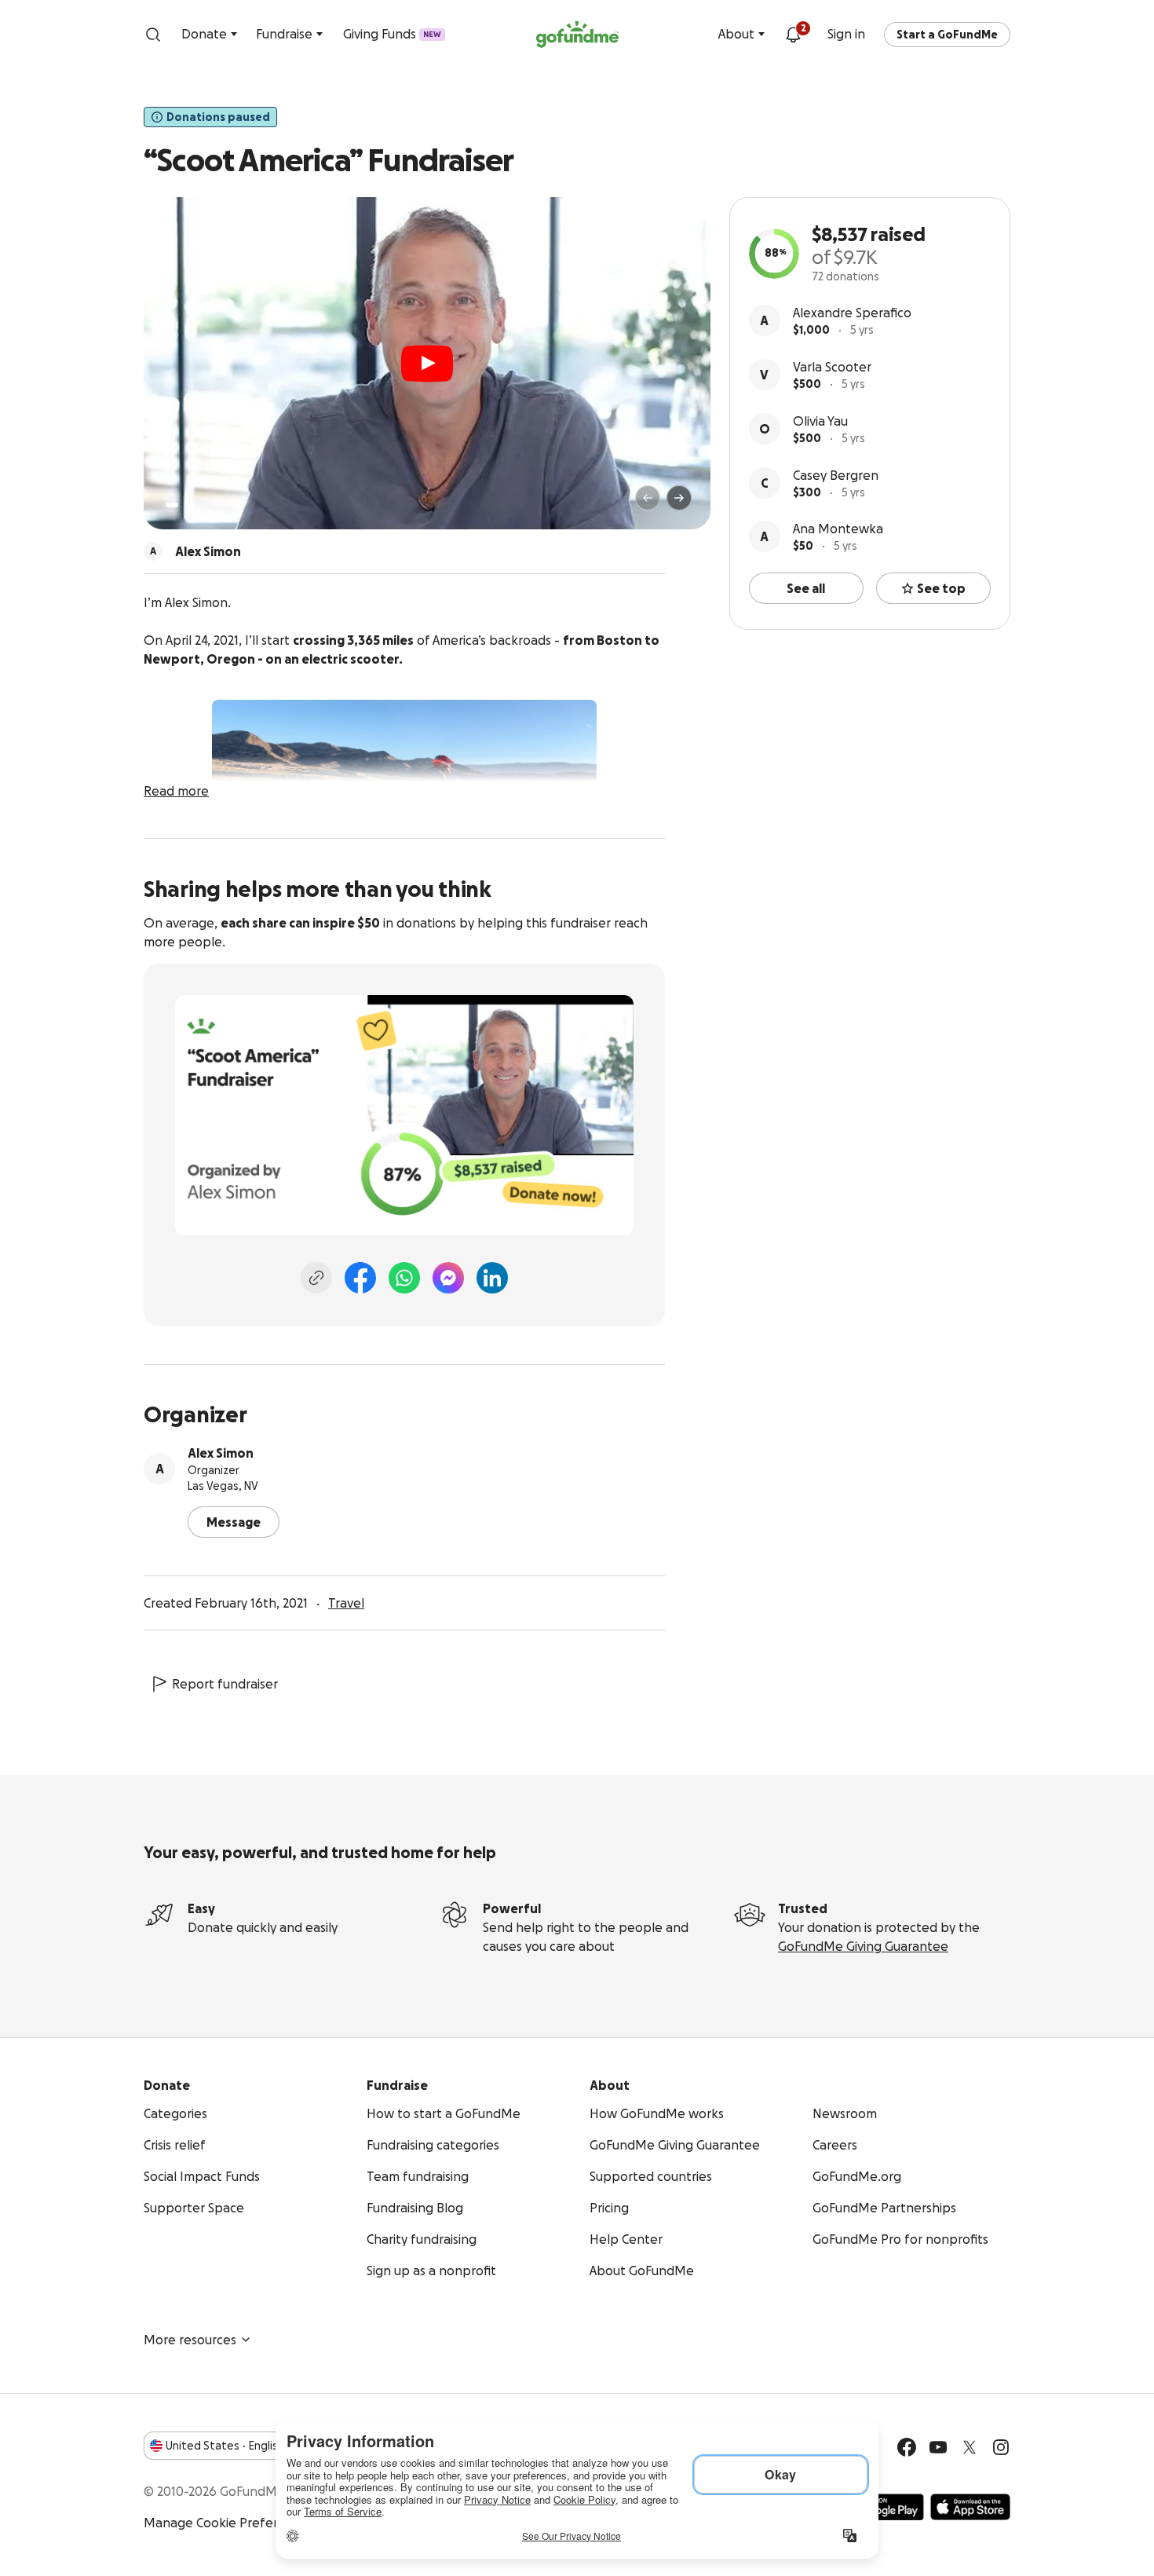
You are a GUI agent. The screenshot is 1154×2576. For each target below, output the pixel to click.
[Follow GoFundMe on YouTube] (938, 2447)
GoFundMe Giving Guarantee (863, 1946)
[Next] (679, 498)
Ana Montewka (838, 529)
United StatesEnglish (225, 2446)
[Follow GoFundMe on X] (970, 2447)
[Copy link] (316, 1278)
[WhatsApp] (404, 1278)
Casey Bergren (836, 475)
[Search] (153, 35)
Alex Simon (221, 1453)
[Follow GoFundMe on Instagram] (1001, 2447)
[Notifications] (793, 35)
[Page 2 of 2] (187, 505)
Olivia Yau (820, 421)
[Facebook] (360, 1278)
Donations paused (218, 117)
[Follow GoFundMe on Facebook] (907, 2447)
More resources (190, 2340)
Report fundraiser (225, 1684)
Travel (346, 1603)
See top (941, 588)
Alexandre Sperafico (852, 313)
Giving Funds (392, 34)
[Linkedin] (492, 1278)
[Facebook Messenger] (448, 1278)
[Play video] (427, 364)
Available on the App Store (970, 2507)
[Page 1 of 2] (172, 505)
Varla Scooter (832, 367)
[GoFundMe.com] (577, 35)
